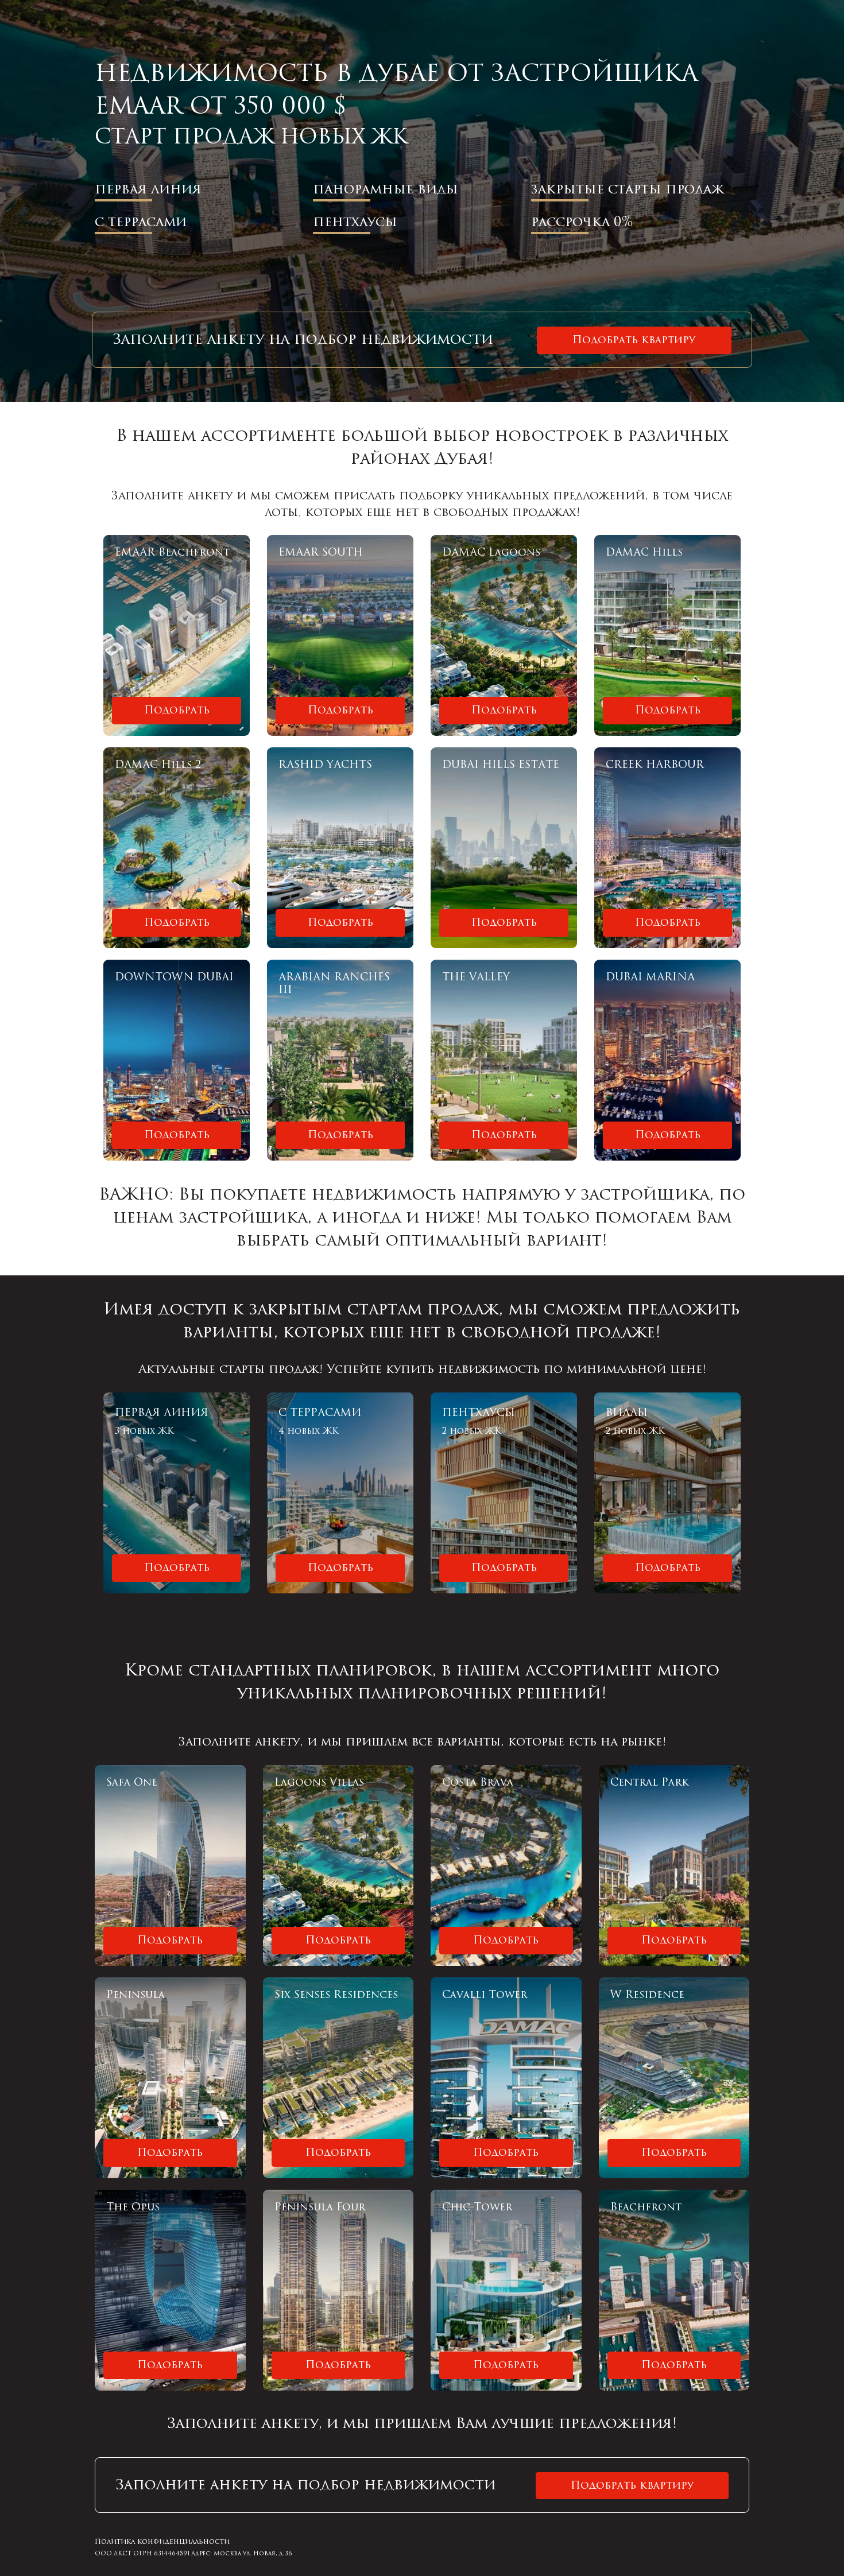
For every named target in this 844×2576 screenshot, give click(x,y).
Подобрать (177, 710)
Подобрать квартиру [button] (634, 340)
